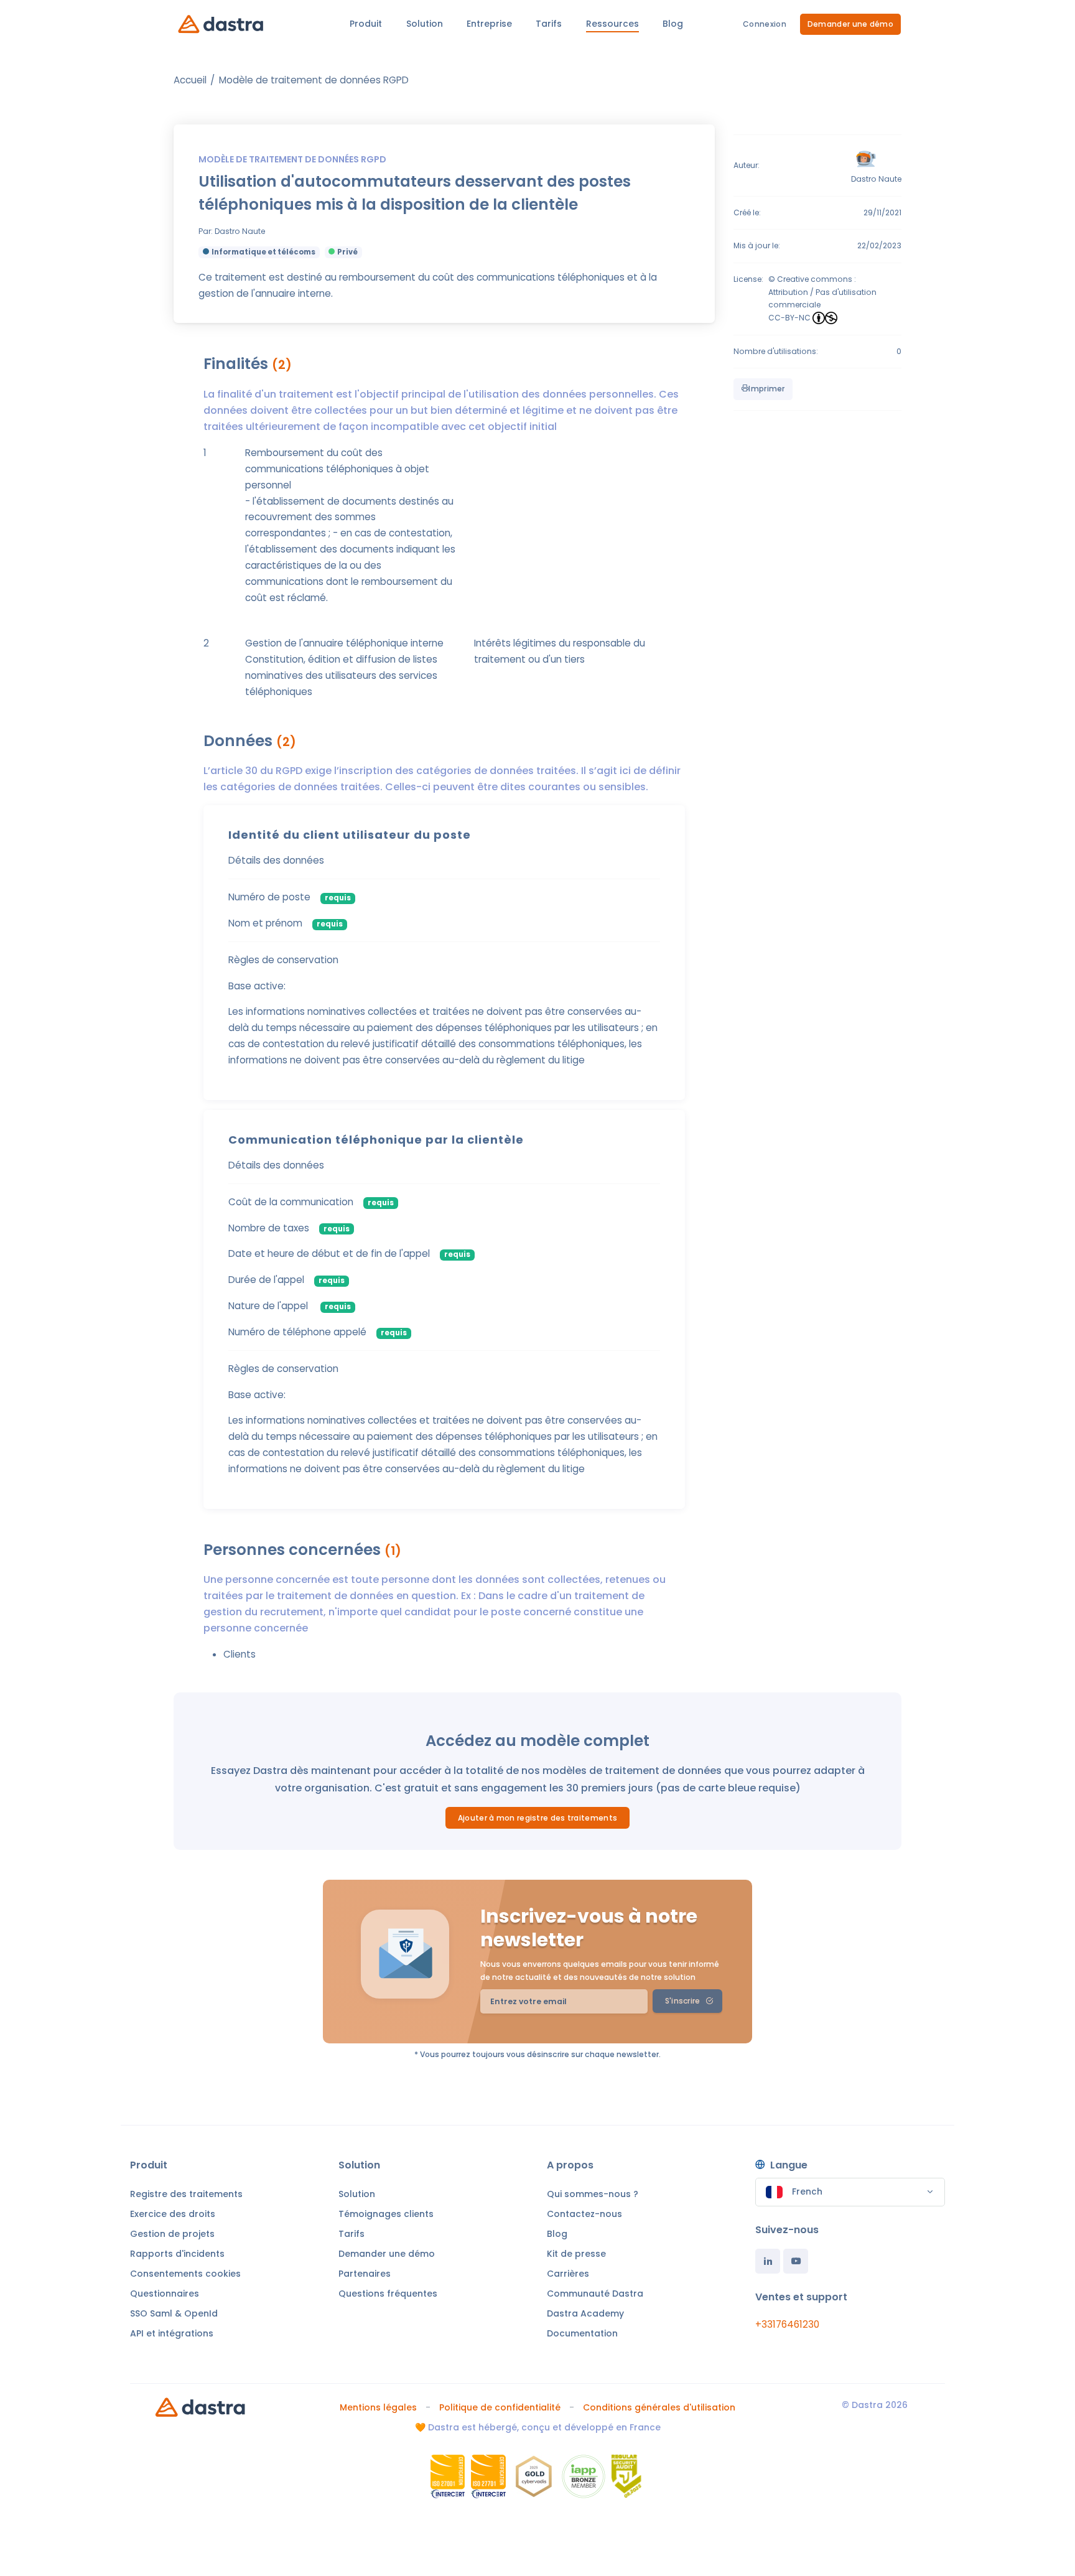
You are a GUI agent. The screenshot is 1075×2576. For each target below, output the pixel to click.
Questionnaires (165, 2294)
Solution (357, 2194)
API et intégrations (172, 2333)
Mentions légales (378, 2407)
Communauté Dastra (595, 2294)
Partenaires (365, 2274)
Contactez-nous (584, 2214)
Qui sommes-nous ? (593, 2194)
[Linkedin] (768, 2261)
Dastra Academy (585, 2313)
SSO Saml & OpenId (174, 2313)
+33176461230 (787, 2324)
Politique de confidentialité (500, 2407)
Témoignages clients (386, 2214)
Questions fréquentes (388, 2294)
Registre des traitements (186, 2194)
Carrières (568, 2274)
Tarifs (351, 2234)
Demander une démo (850, 24)
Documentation (582, 2333)
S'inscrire (683, 2001)
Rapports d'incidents (177, 2254)
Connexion (765, 24)
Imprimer (766, 389)
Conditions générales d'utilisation (659, 2407)
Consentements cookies (185, 2274)
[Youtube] (796, 2261)
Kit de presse (576, 2254)
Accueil (190, 80)
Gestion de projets (172, 2234)
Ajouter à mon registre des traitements (537, 1818)
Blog (557, 2234)
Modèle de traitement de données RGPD (314, 80)
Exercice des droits (173, 2214)
